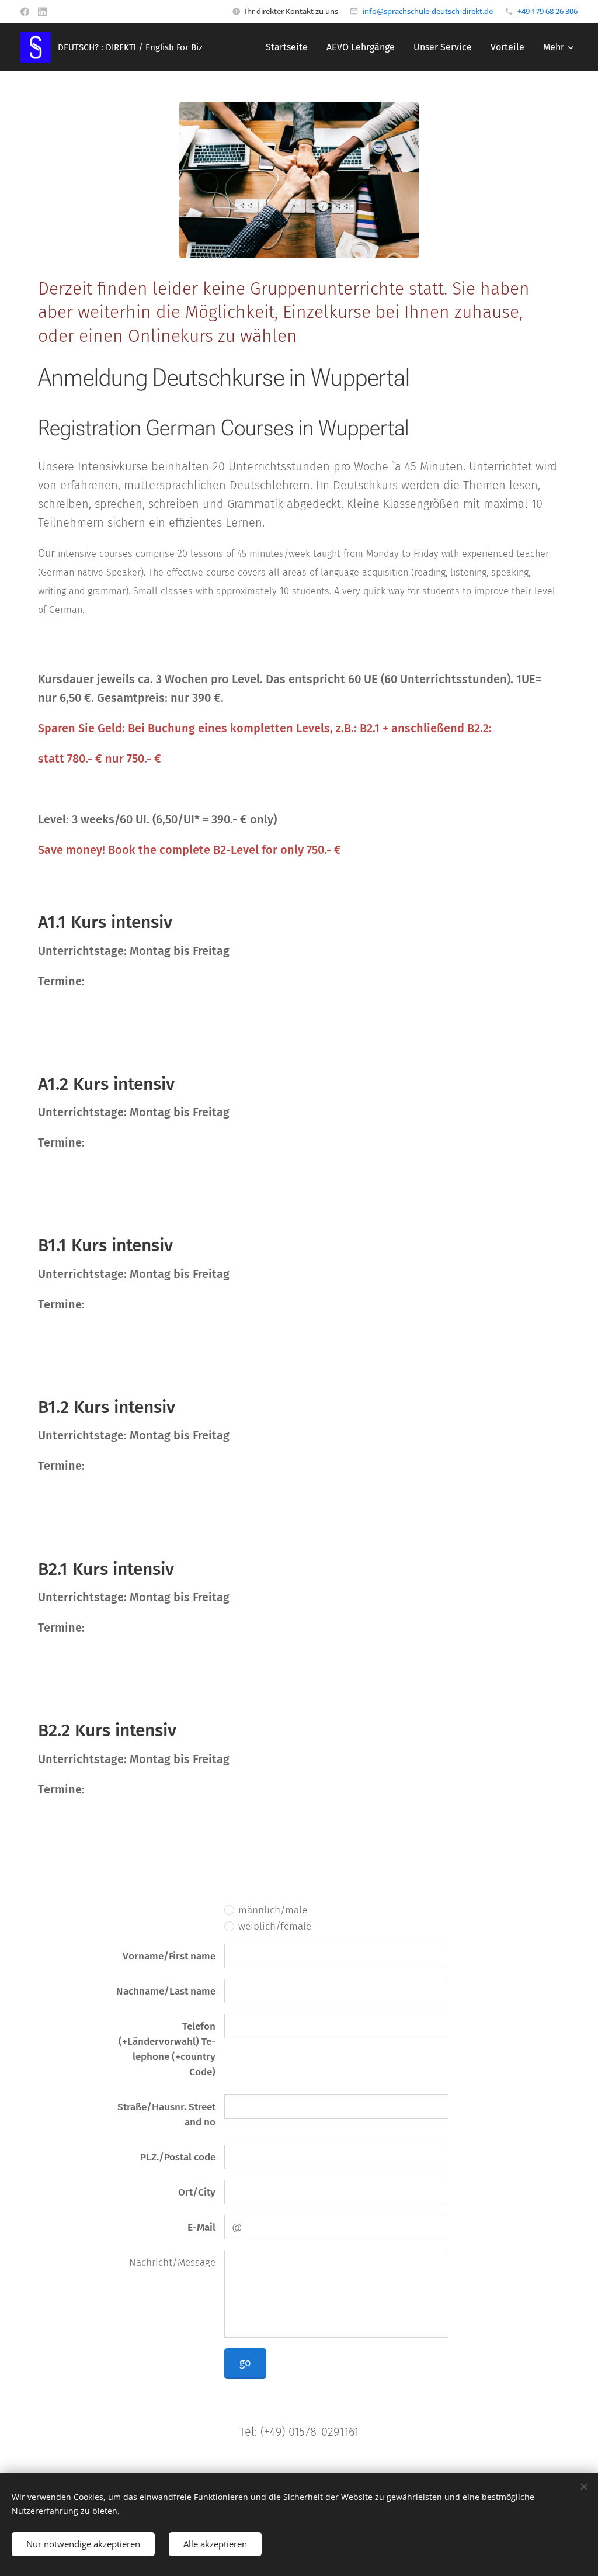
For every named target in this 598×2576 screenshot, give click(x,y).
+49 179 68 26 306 (547, 11)
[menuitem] (290, 47)
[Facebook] (25, 12)
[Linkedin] (42, 12)
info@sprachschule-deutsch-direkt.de (428, 11)
